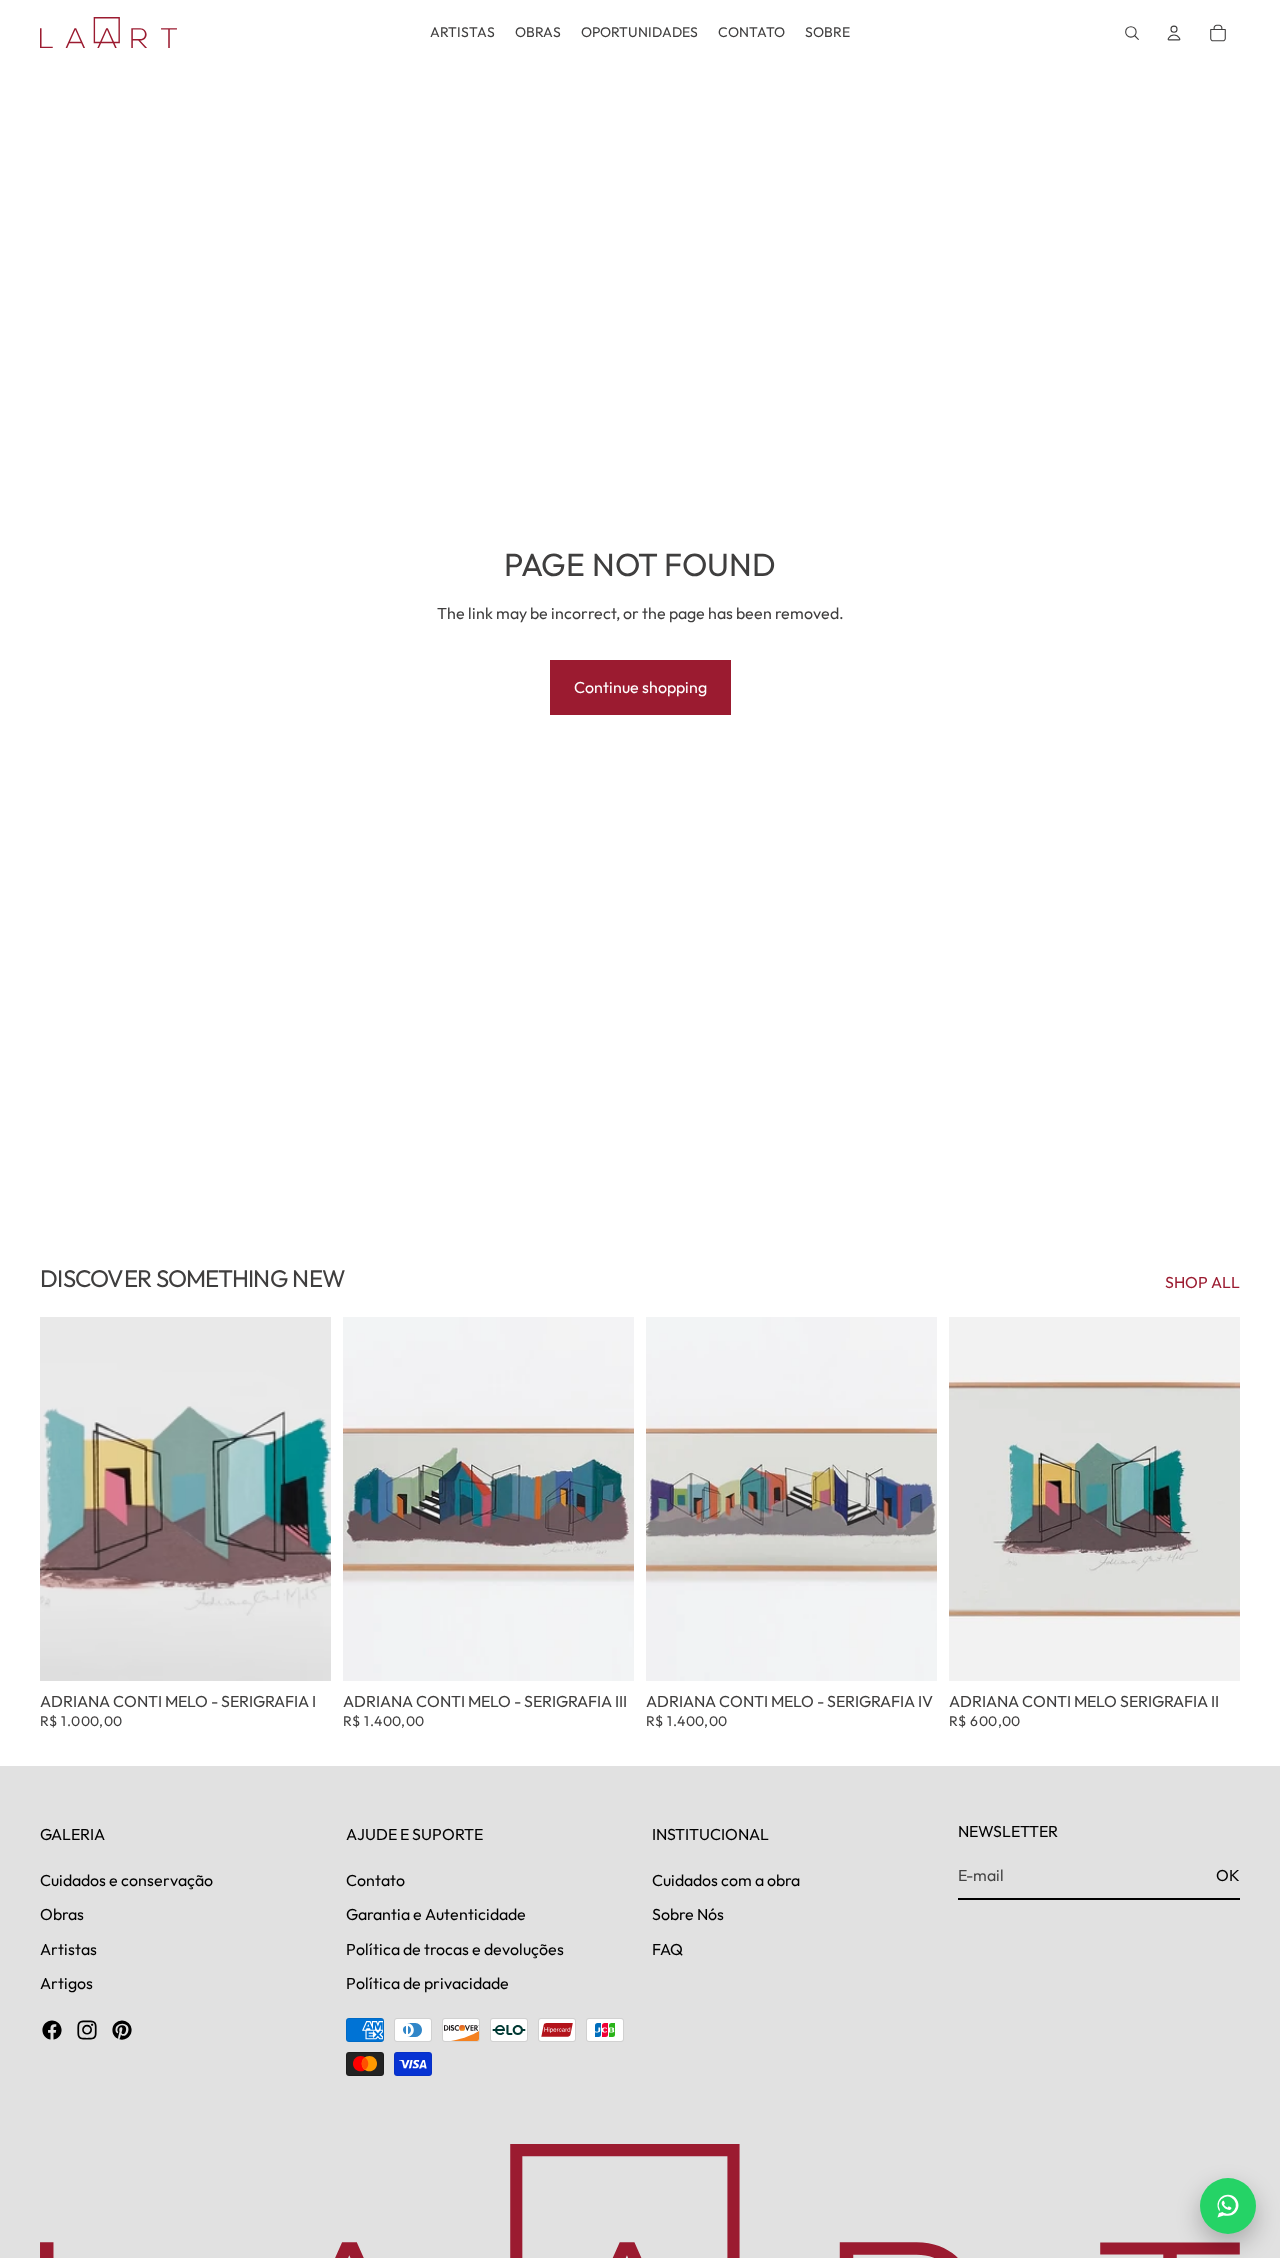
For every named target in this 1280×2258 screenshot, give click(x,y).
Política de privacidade (427, 1983)
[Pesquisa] (1132, 33)
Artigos (66, 1983)
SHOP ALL (1202, 1282)
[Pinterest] (122, 2030)
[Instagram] (87, 2030)
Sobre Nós (688, 1914)
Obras (62, 1914)
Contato (375, 1879)
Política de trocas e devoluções (455, 1948)
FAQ (667, 1948)
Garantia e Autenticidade (436, 1914)
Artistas (68, 1948)
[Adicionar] (300, 1650)
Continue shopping (640, 687)
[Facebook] (52, 2030)
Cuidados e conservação (126, 1879)
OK (1228, 1875)
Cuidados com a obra (726, 1879)
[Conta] (1174, 33)
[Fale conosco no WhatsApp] (1228, 2206)
